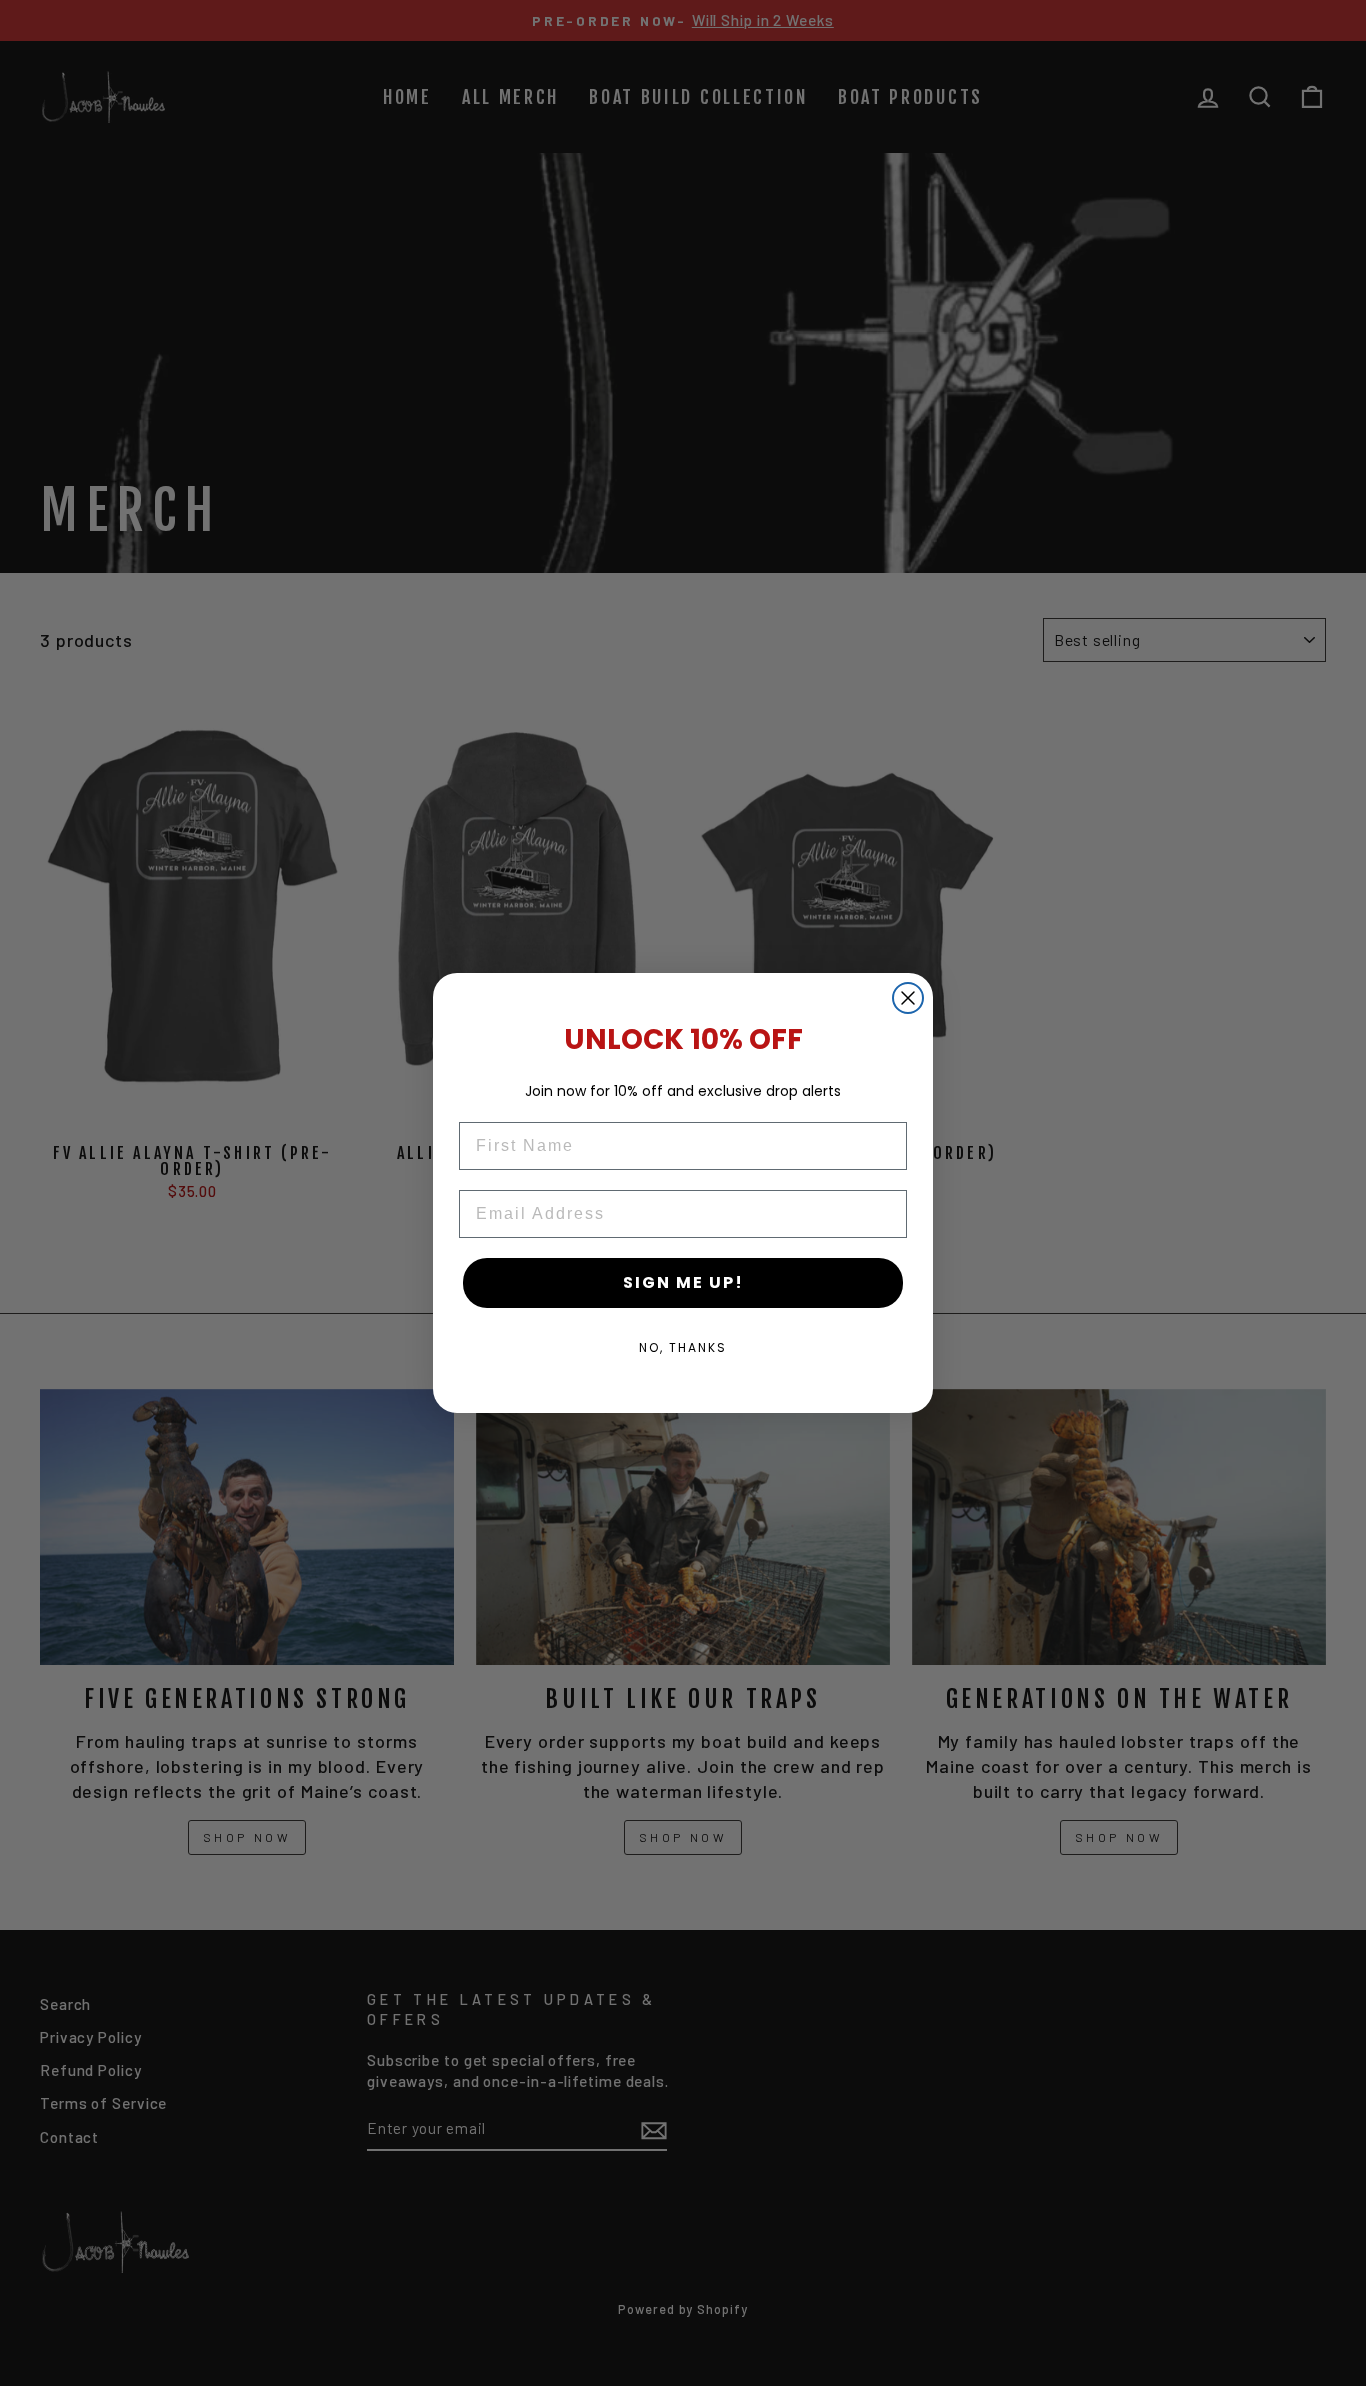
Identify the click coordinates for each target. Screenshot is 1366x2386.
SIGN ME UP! (683, 1282)
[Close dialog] (908, 998)
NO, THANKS (683, 1347)
